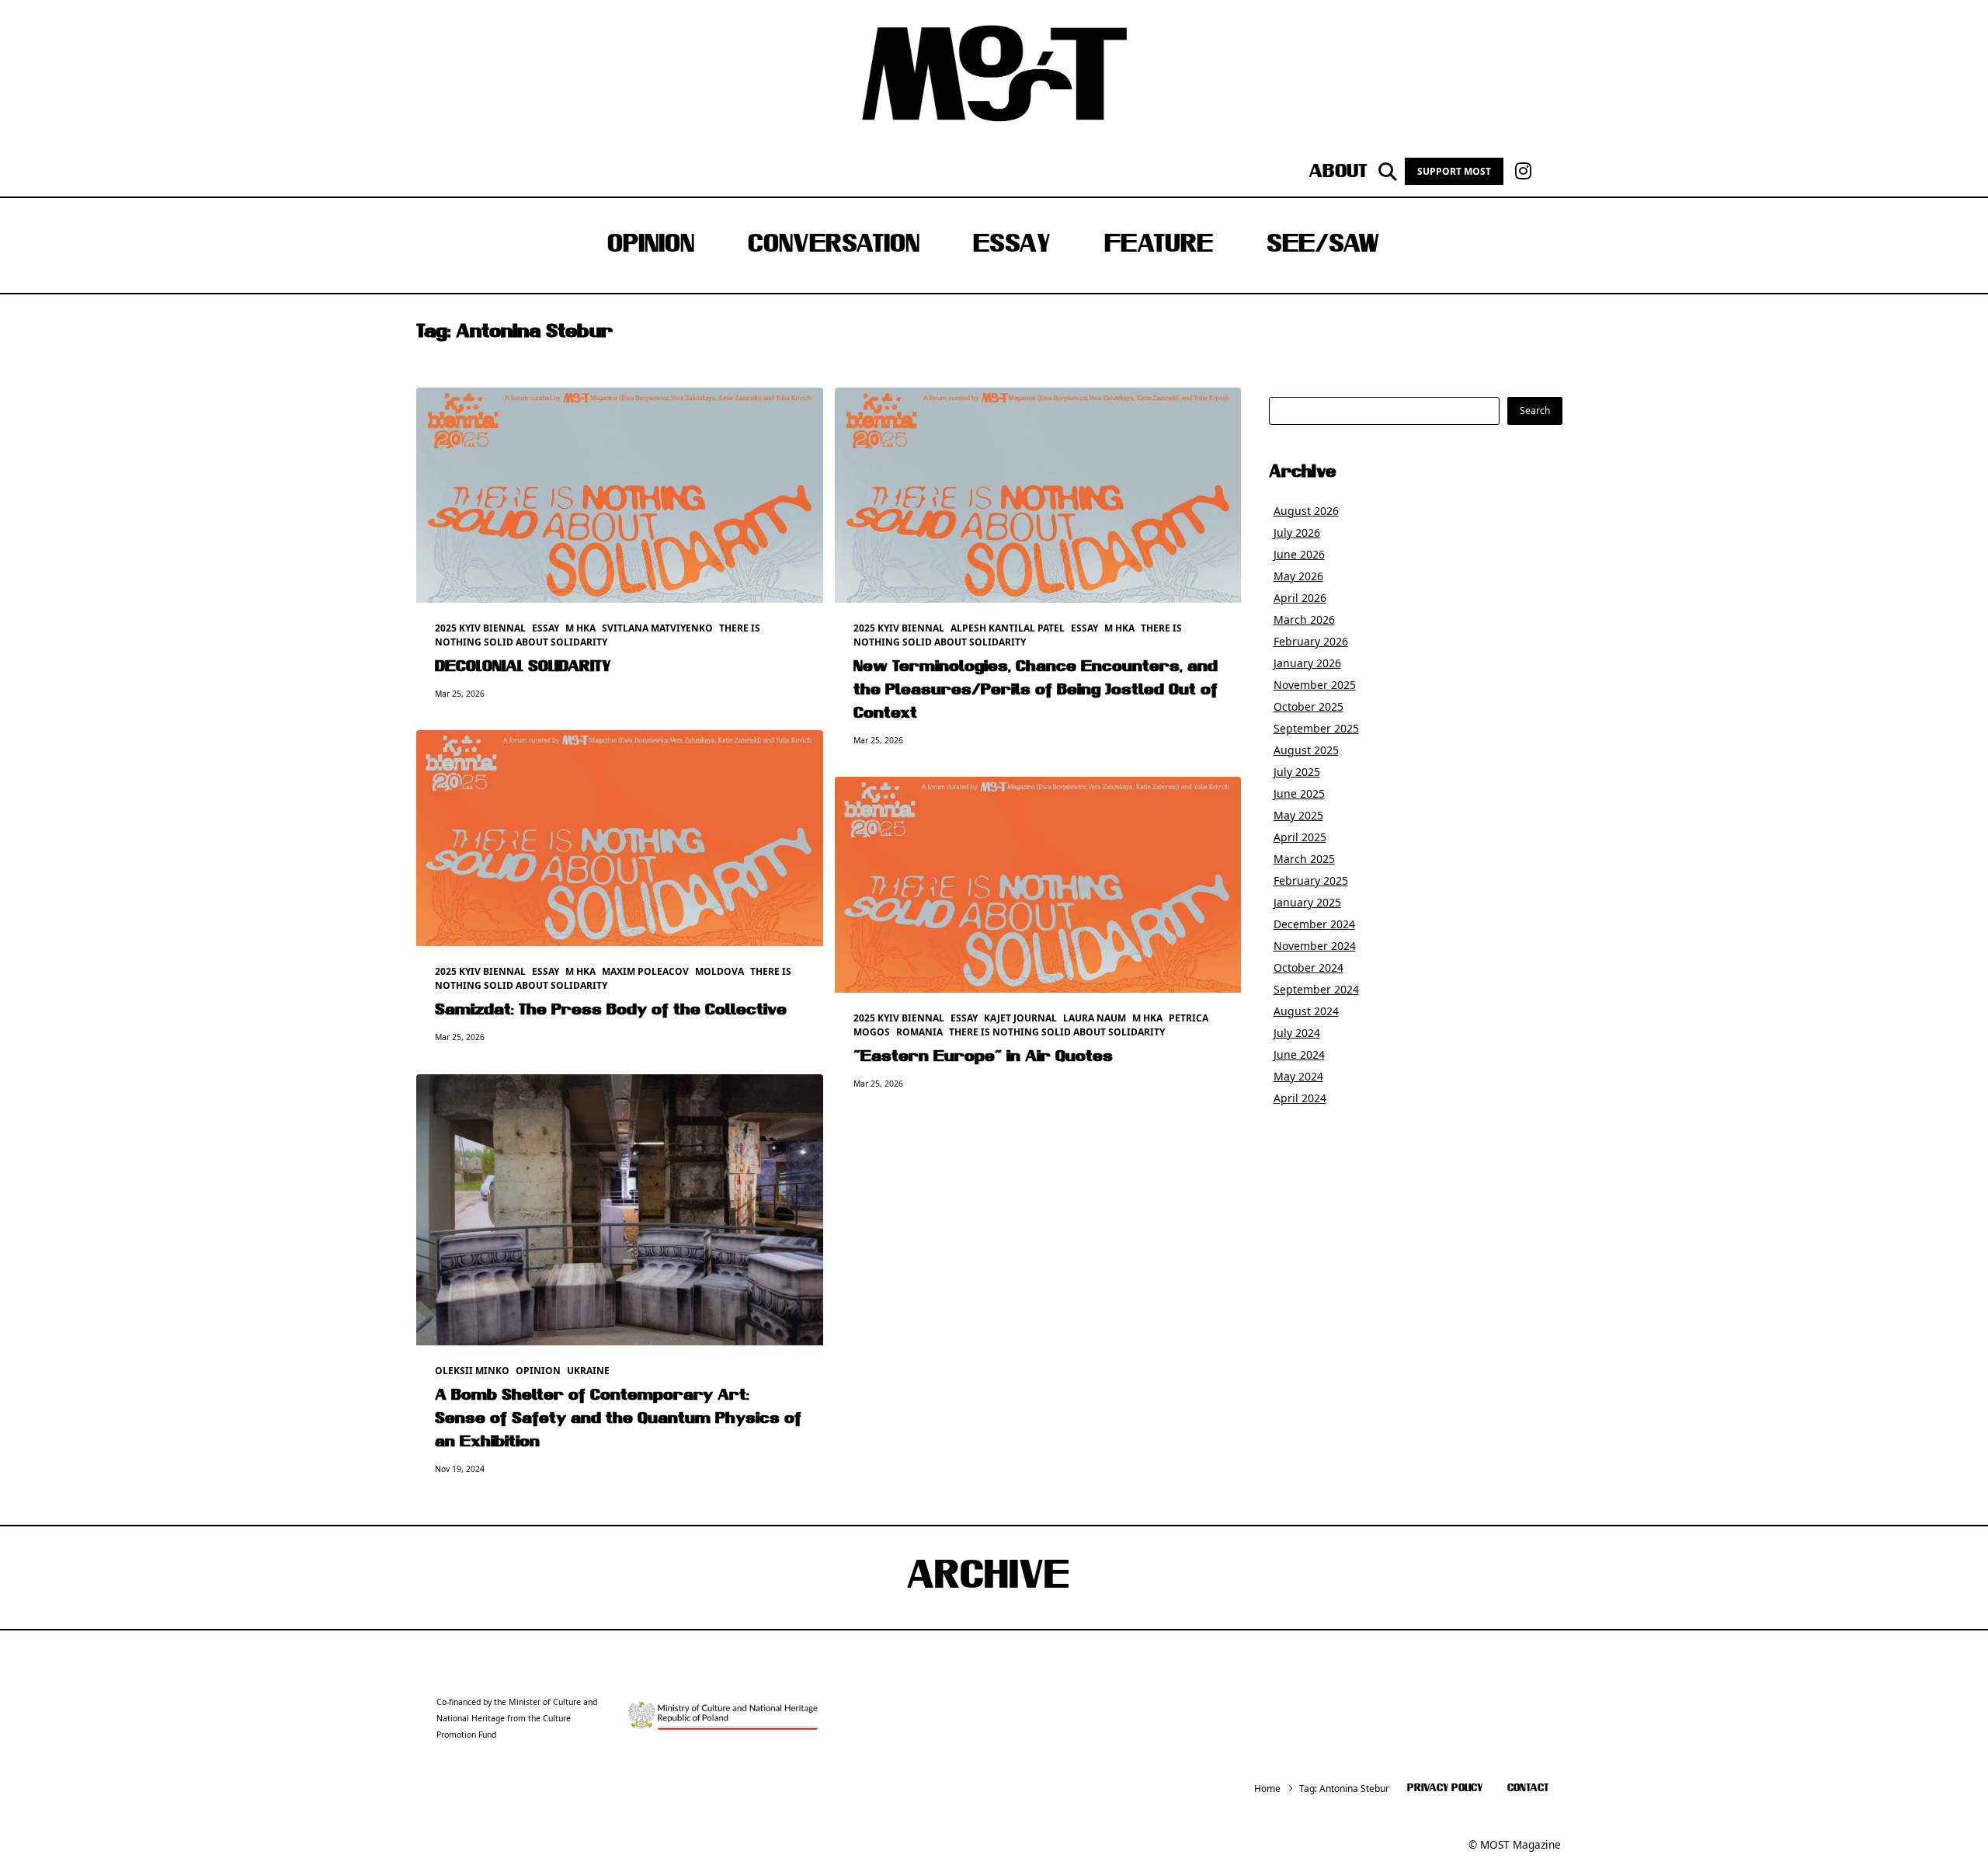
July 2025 (1297, 772)
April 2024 (1300, 1098)
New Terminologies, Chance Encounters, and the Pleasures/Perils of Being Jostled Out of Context (1036, 691)
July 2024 (1297, 1033)
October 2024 (1309, 967)
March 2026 (1304, 619)
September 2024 (1316, 989)
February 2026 (1311, 641)
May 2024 (1298, 1076)
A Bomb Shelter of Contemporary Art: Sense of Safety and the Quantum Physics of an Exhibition (618, 1419)
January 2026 (1307, 663)
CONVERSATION (834, 245)
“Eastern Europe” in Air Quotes (983, 1057)
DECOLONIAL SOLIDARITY (523, 667)
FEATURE (1159, 245)
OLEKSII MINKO (472, 1371)
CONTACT (1528, 1788)
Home (1267, 1788)
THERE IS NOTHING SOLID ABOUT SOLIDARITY (598, 635)
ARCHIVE (988, 1578)
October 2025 (1309, 706)
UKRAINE (588, 1371)
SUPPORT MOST (1454, 171)
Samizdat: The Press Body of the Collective (611, 1011)
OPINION (651, 245)
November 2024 (1315, 946)
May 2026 (1298, 576)
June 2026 (1299, 554)
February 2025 (1311, 880)
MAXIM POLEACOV (645, 971)
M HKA (580, 628)
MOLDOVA (719, 971)
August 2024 (1306, 1011)
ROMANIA (919, 1032)
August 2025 (1306, 750)
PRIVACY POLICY (1445, 1788)
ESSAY (1012, 245)
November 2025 (1315, 685)
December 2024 (1314, 924)
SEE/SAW (1323, 245)
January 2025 (1307, 902)
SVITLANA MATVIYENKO (657, 628)
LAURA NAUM (1095, 1018)
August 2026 (1306, 511)
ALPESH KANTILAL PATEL (1008, 628)
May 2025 (1298, 815)
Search (1535, 411)
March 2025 (1304, 859)
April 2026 (1300, 598)
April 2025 (1300, 837)
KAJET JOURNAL (1020, 1018)
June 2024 (1299, 1054)
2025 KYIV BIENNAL (480, 628)
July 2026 (1297, 532)
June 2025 (1299, 793)
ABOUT (1338, 172)
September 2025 (1316, 728)
